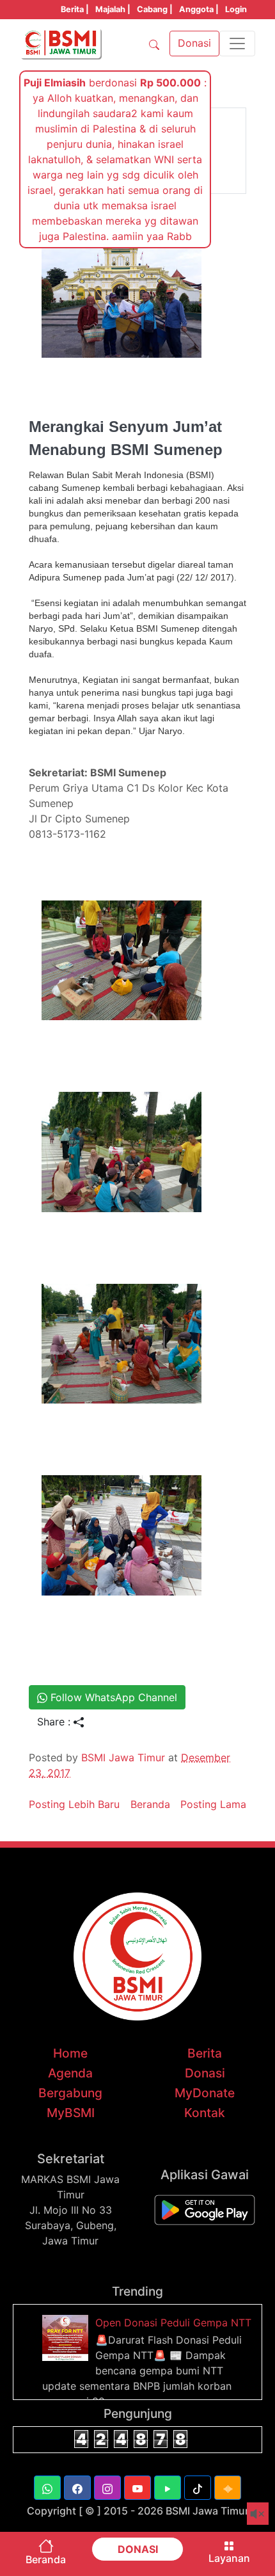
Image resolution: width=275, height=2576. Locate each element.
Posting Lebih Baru (74, 1804)
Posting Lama (213, 1804)
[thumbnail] (67, 2337)
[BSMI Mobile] (205, 2209)
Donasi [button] (194, 43)
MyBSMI (71, 2113)
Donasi (205, 2073)
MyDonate (205, 2093)
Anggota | (199, 9)
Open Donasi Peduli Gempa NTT (173, 2323)
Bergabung (70, 2093)
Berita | (75, 9)
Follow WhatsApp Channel (112, 1697)
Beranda (150, 1804)
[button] (47, 2488)
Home (70, 2053)
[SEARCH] (154, 44)
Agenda (70, 2073)
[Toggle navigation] (237, 44)
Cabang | (155, 9)
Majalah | (113, 9)
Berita (205, 2053)
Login (236, 9)
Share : (55, 1722)
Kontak (205, 2113)
